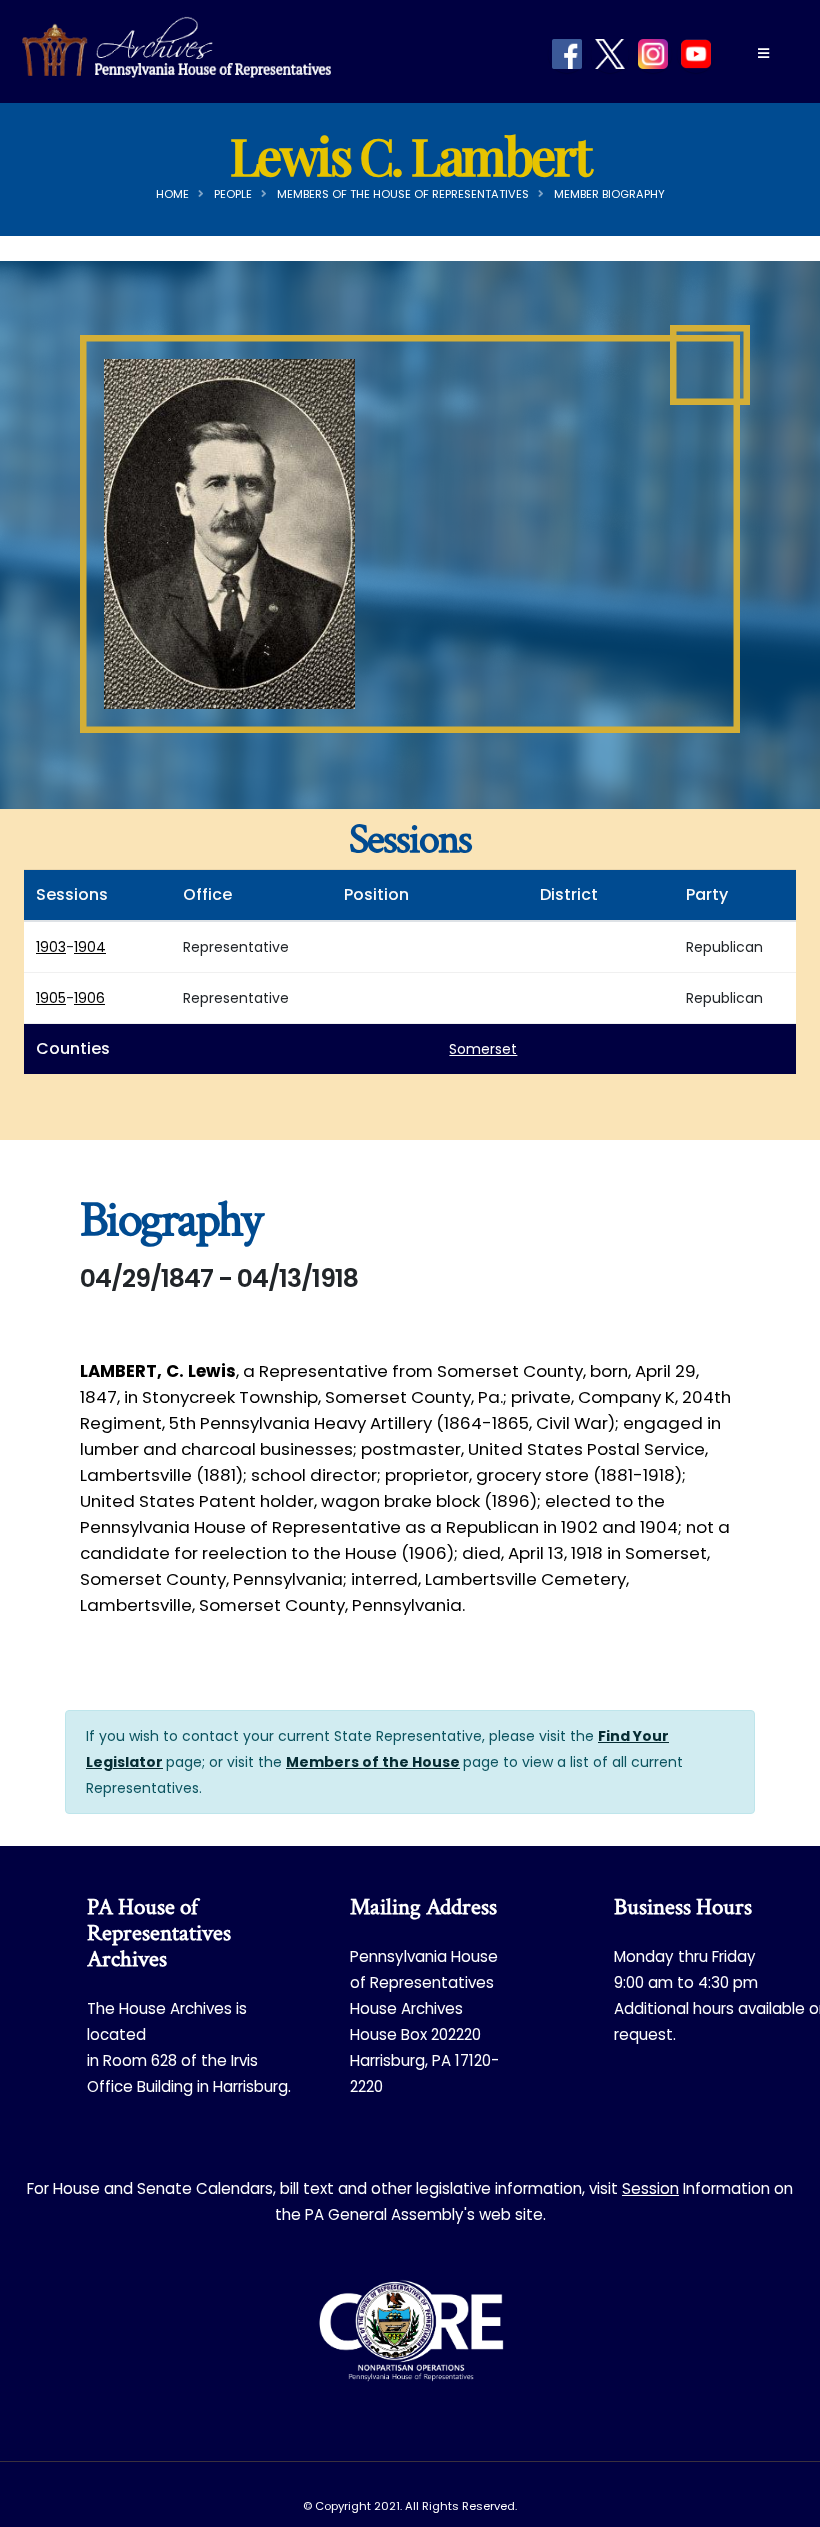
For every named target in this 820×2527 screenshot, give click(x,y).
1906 (89, 998)
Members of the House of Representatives (403, 194)
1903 (51, 947)
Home (172, 194)
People (233, 194)
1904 (90, 947)
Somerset (483, 1049)
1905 (51, 998)
